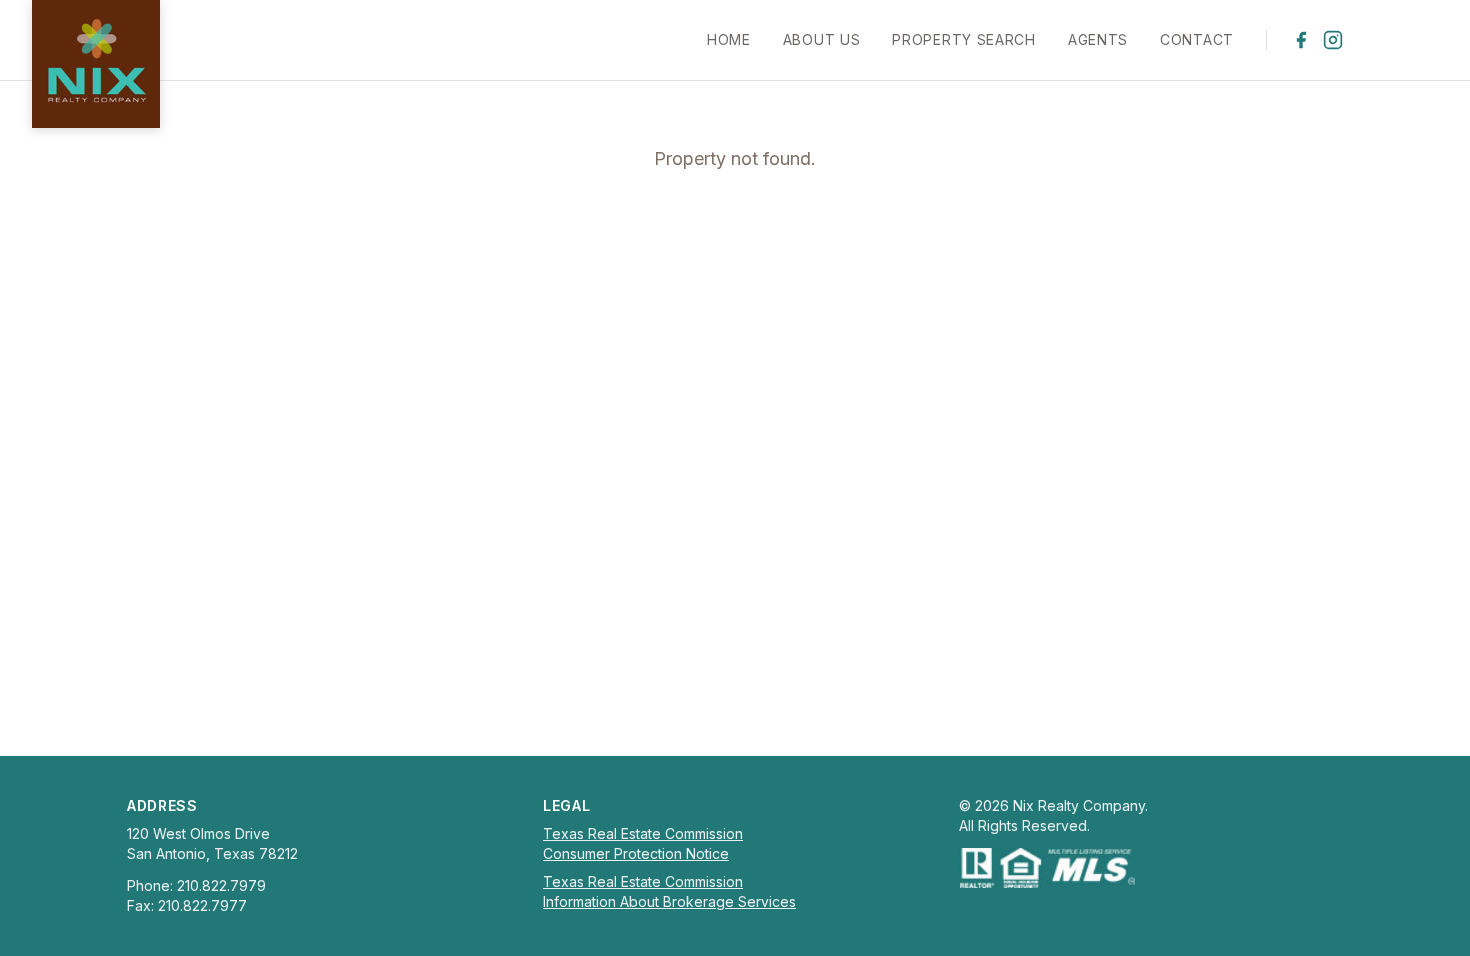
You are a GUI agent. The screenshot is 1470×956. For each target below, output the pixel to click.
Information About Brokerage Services (669, 901)
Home (729, 39)
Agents (1098, 39)
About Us (822, 39)
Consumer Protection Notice (636, 853)
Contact (1197, 39)
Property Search (964, 39)
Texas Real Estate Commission (643, 833)
